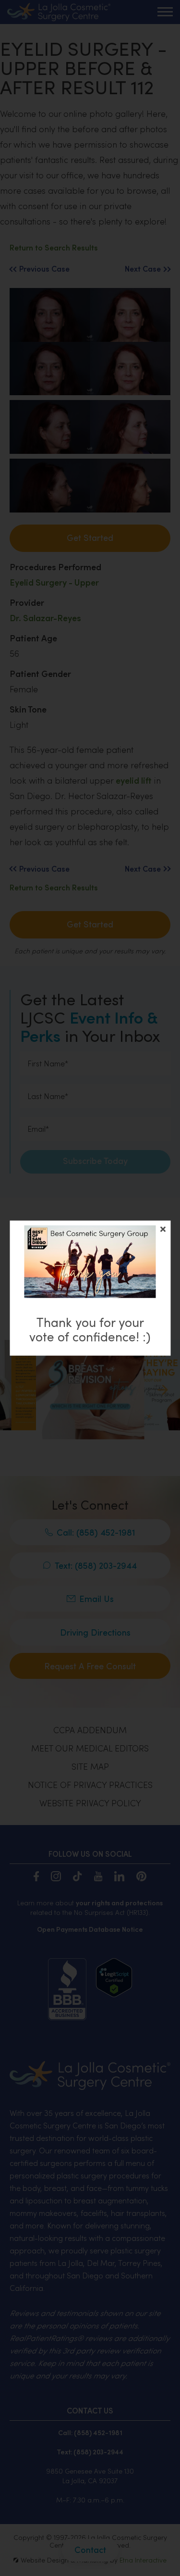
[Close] (163, 1229)
